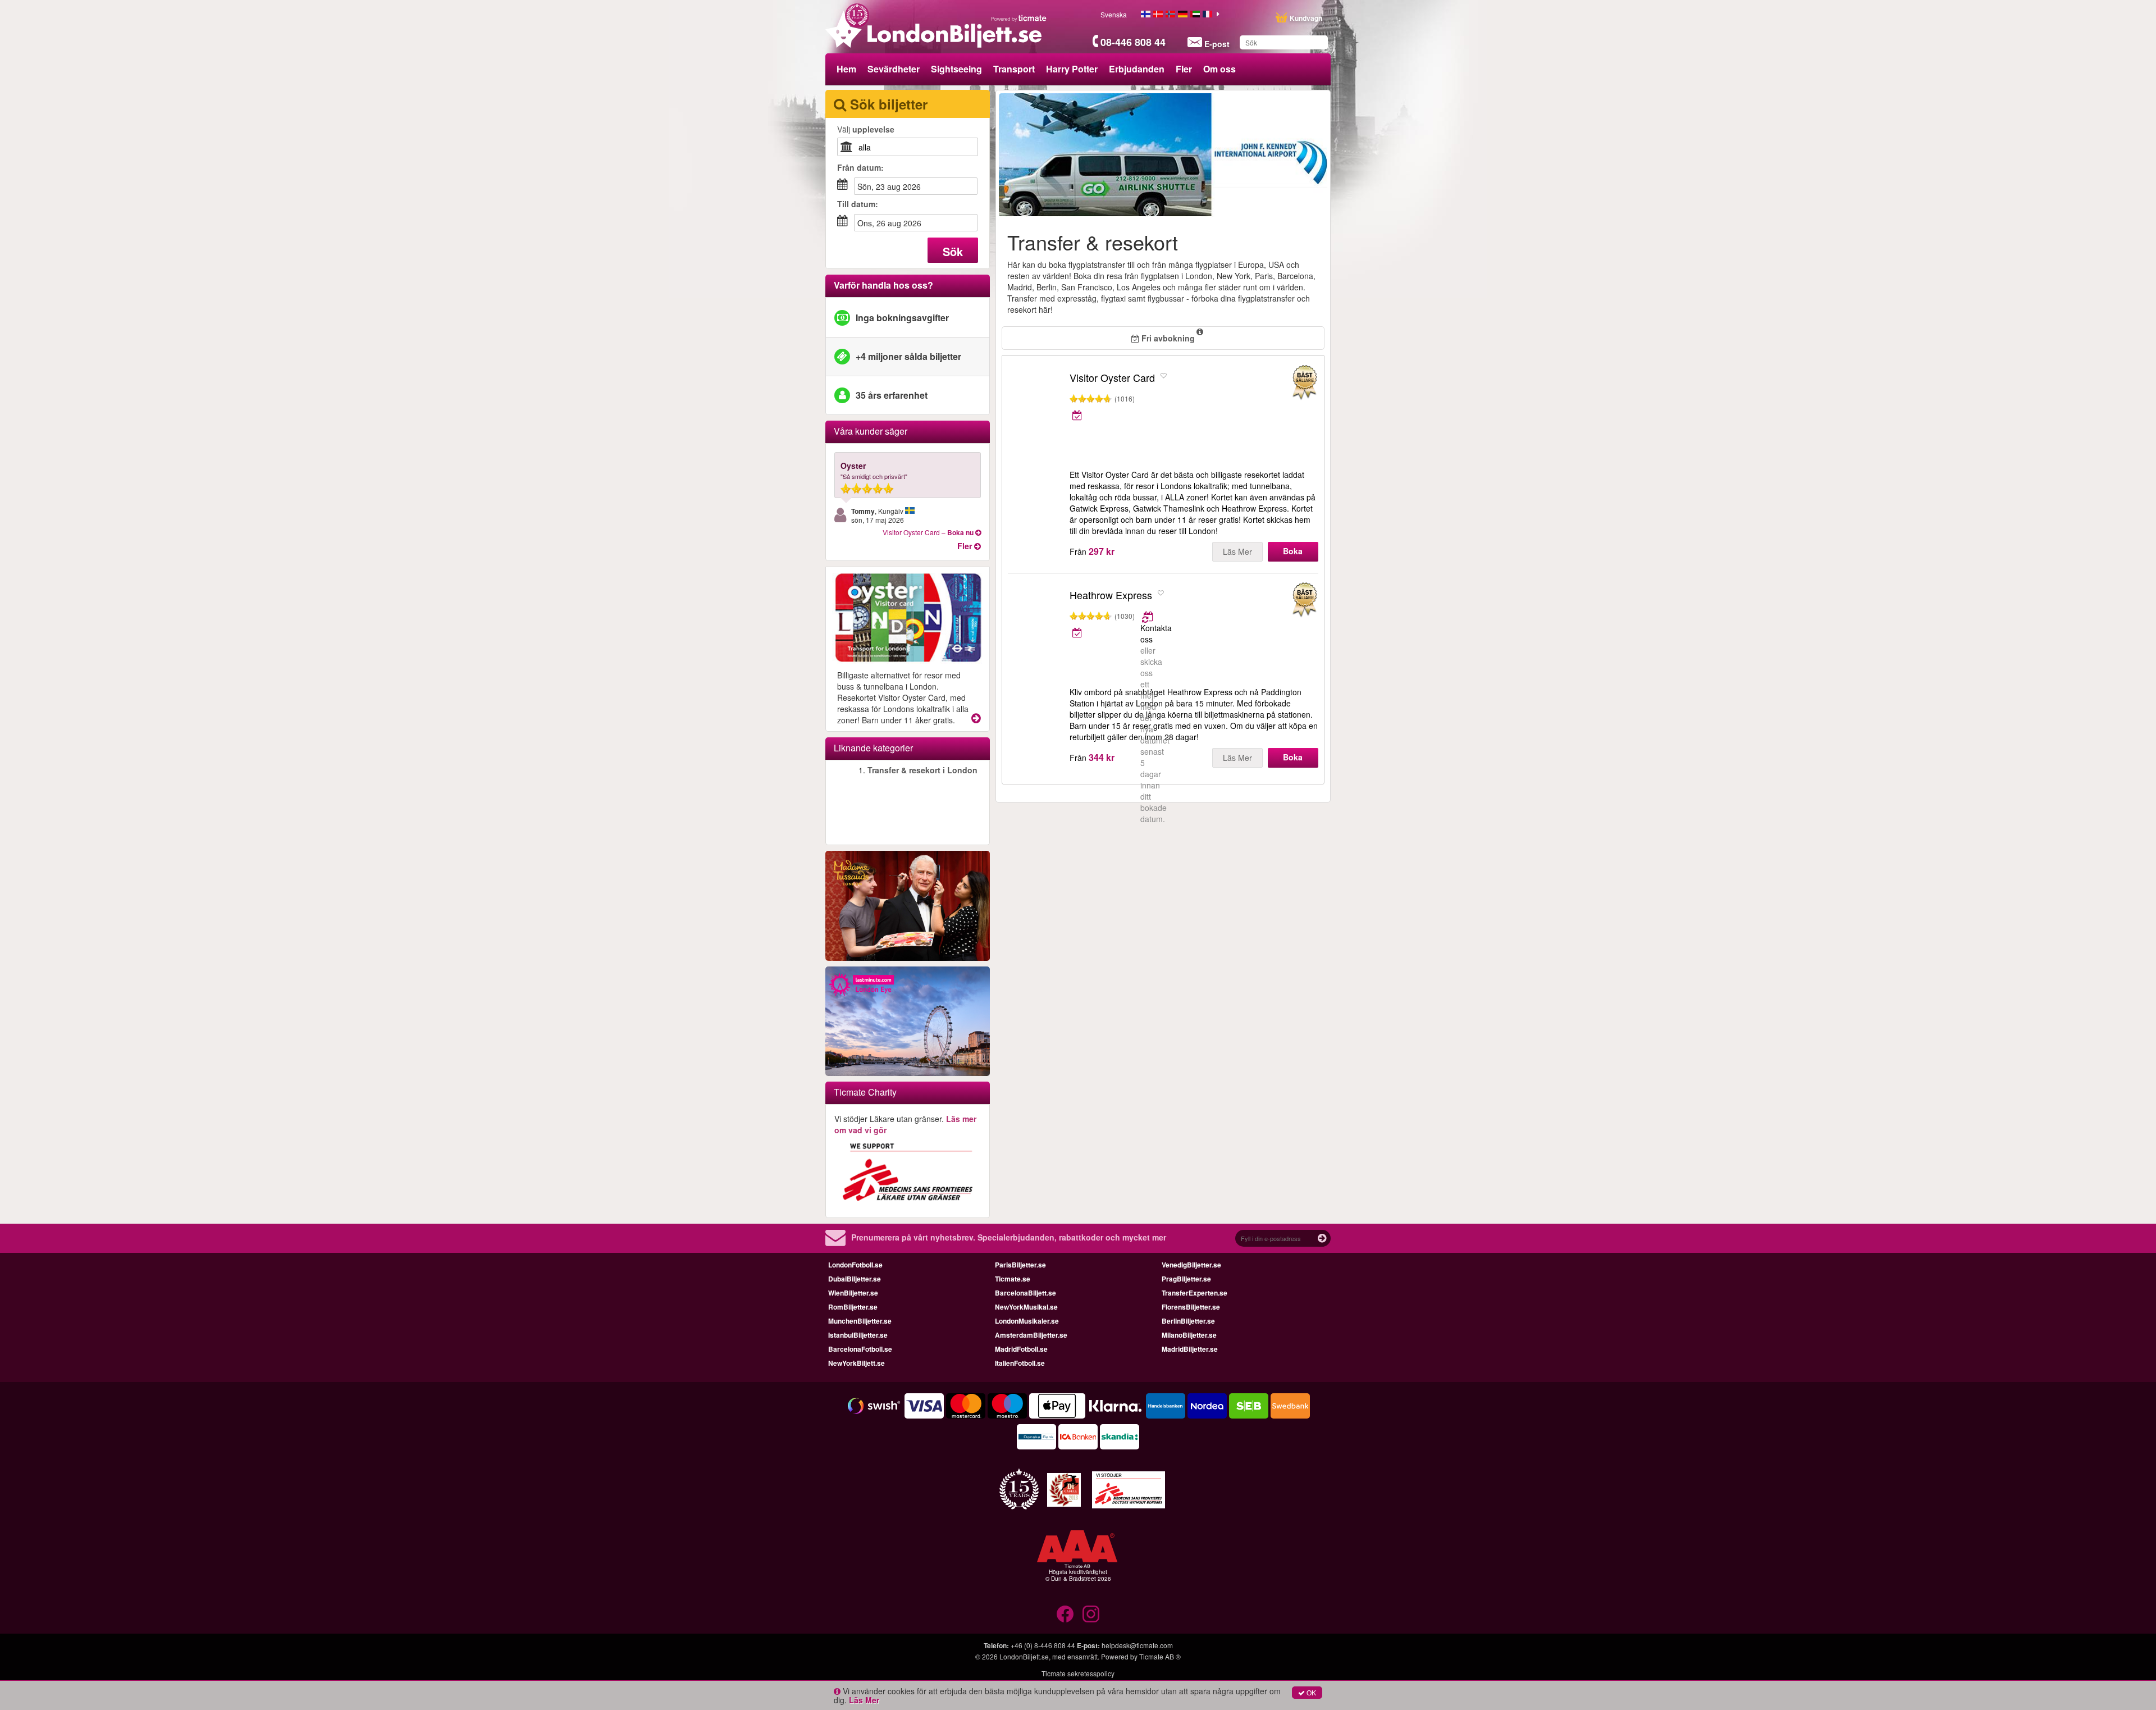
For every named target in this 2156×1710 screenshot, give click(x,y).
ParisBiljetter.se (1020, 1265)
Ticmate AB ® (1160, 1656)
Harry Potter (1072, 69)
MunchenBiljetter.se (860, 1321)
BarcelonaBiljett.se (1026, 1293)
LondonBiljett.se (1024, 1656)
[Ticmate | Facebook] (1065, 1614)
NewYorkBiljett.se (857, 1363)
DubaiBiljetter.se (855, 1279)
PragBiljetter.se (1186, 1279)
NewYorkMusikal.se (1026, 1307)
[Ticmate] (1019, 18)
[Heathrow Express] (1036, 627)
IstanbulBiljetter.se (858, 1335)
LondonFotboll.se (855, 1265)
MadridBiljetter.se (1190, 1349)
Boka (1293, 551)
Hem (846, 69)
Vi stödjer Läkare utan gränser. (905, 1124)
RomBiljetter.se (853, 1307)
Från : (860, 167)
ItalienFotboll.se (1020, 1363)
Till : (858, 204)
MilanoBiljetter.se (1189, 1335)
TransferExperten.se (1195, 1293)
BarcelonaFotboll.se (860, 1349)
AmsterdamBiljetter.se (1031, 1335)
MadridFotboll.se (1021, 1349)
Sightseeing (956, 69)
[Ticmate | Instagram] (1091, 1614)
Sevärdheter (894, 69)
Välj (866, 129)
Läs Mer (1237, 551)
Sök (953, 251)
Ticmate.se (1013, 1279)
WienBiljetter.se (853, 1293)
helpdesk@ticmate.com (1137, 1645)
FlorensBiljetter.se (1191, 1307)
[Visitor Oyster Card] (1036, 409)
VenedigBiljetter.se (1191, 1265)
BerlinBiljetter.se (1188, 1321)
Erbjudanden (1137, 69)
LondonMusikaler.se (1027, 1321)
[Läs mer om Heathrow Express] (1148, 617)
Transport (1014, 69)
